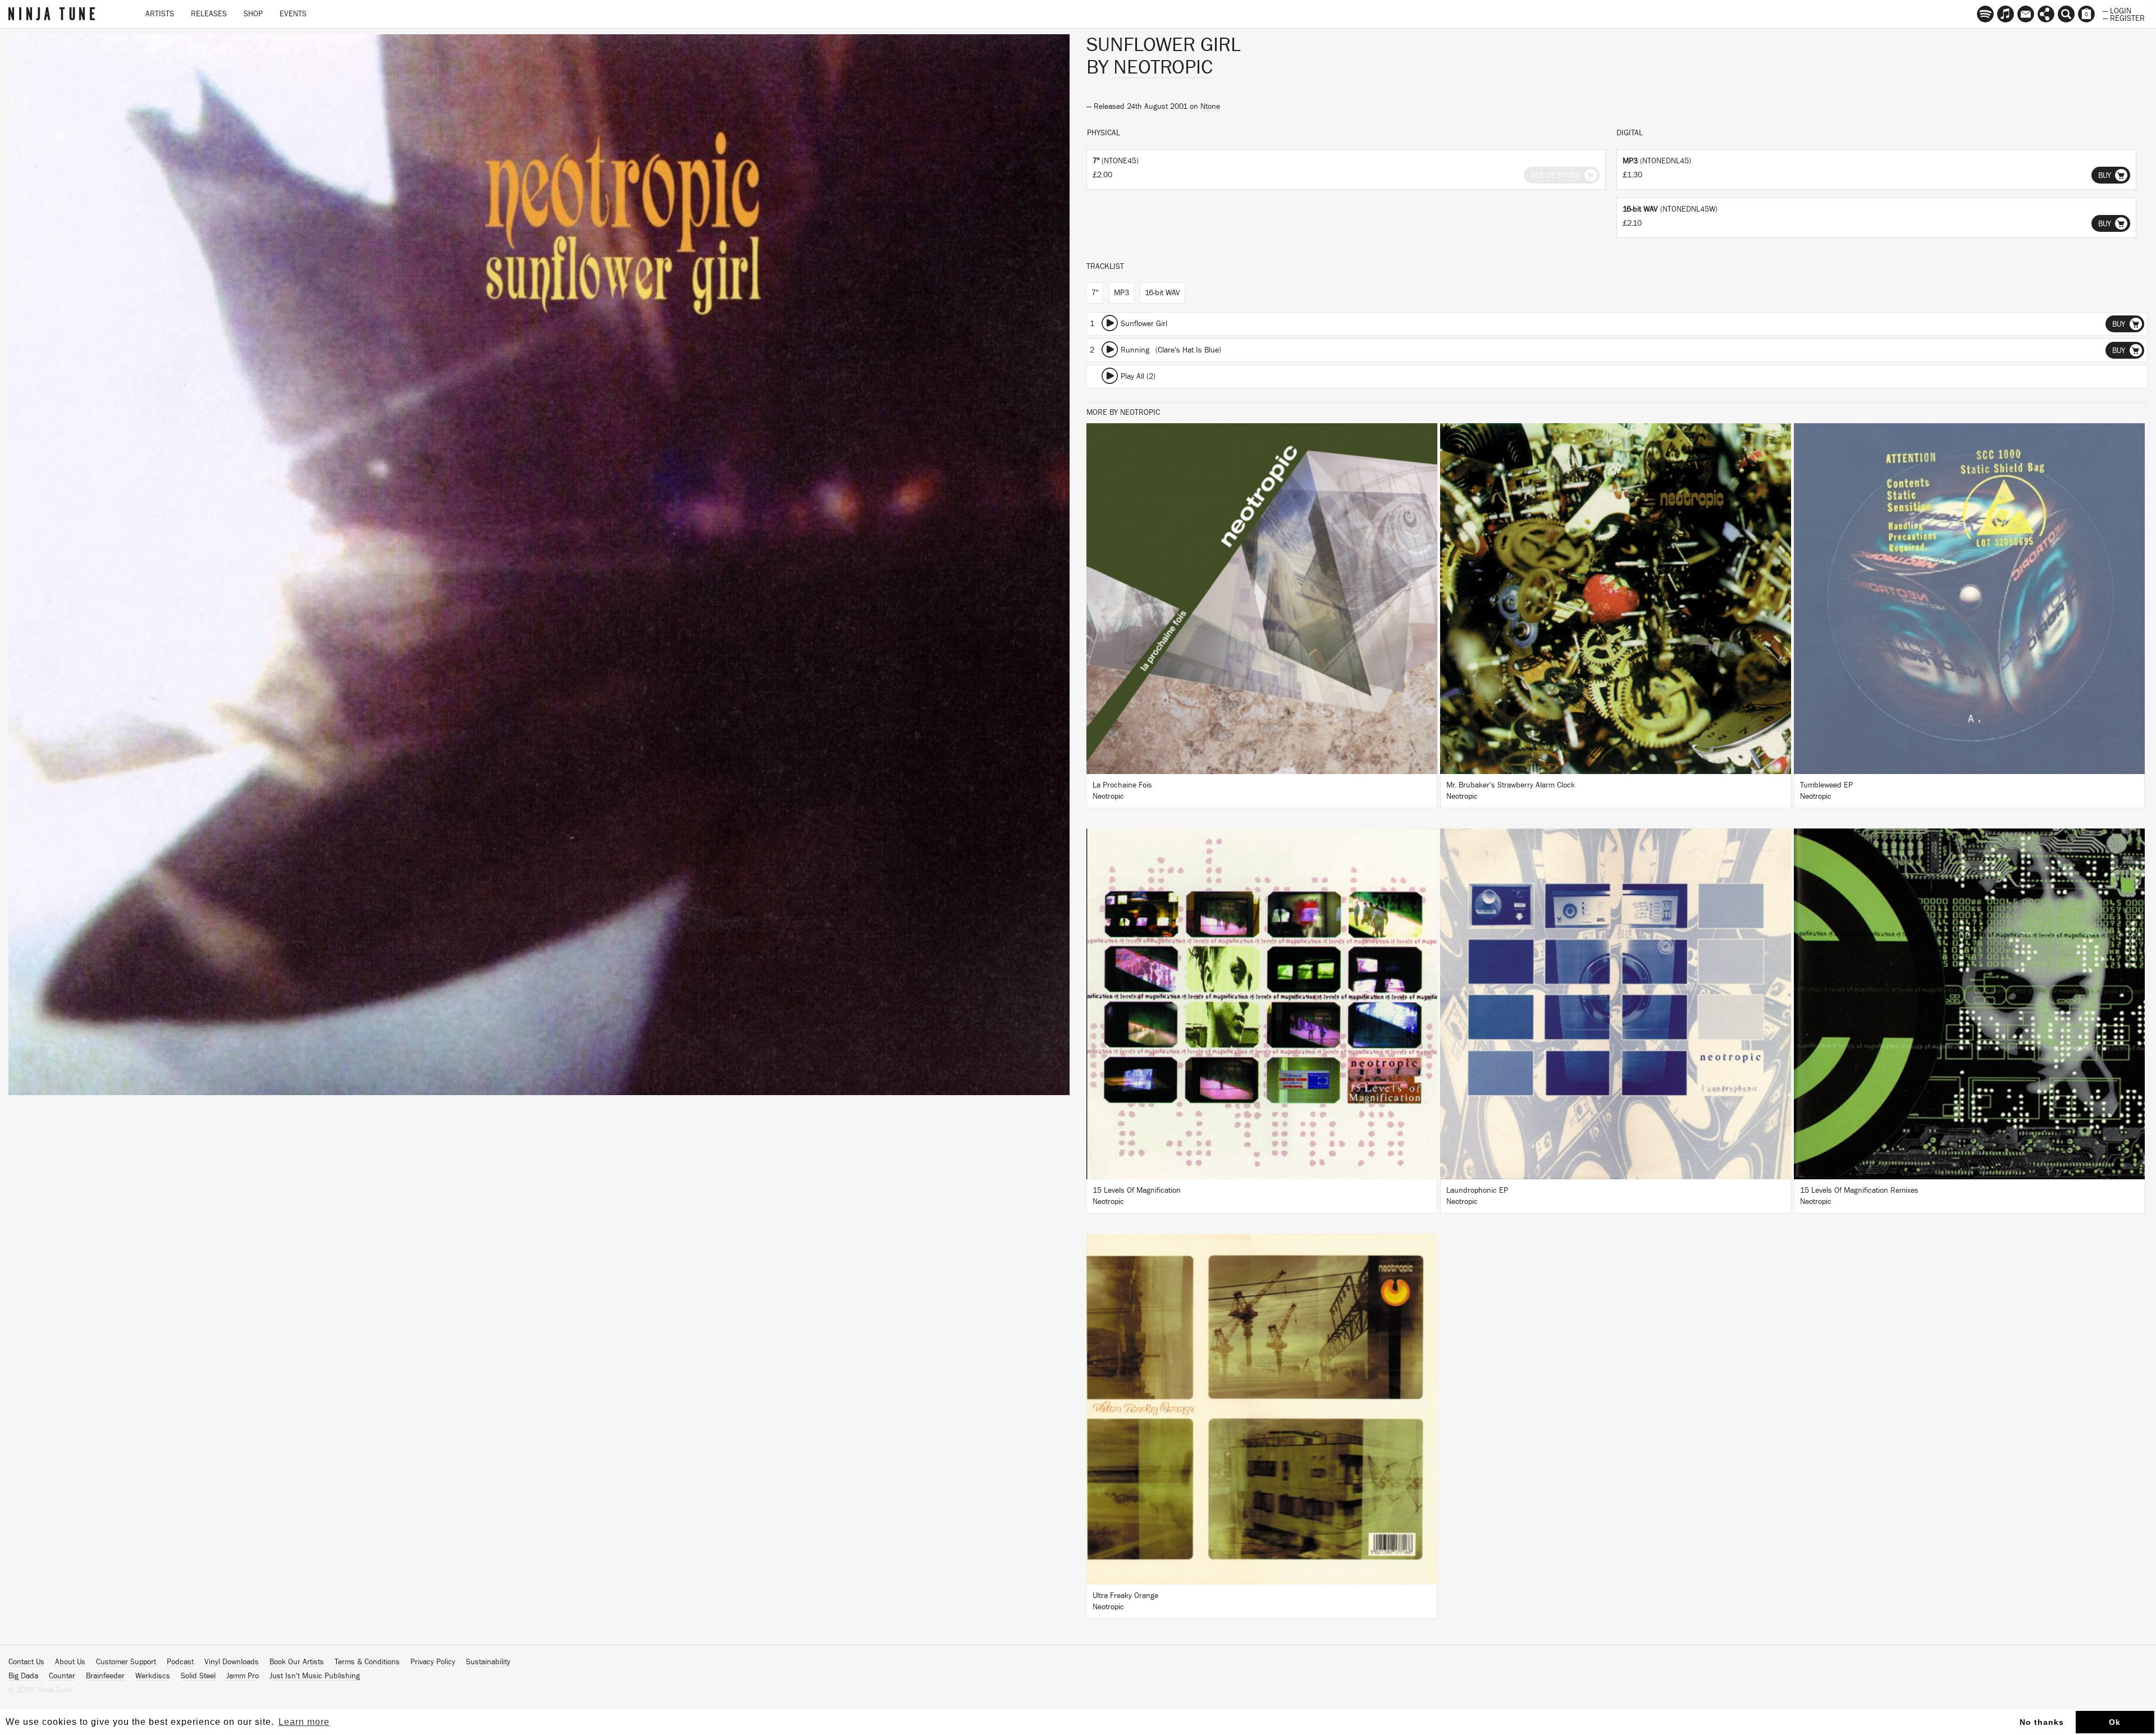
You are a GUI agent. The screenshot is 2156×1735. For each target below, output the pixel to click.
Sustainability (488, 1662)
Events (293, 14)
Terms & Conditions (367, 1662)
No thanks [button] (2042, 1722)
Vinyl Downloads (232, 1662)
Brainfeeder (105, 1676)
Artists (160, 14)
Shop (253, 14)
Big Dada (23, 1676)
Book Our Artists (297, 1662)
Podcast (180, 1662)
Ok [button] (2115, 1722)
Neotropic (1163, 67)
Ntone (1210, 107)
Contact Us (26, 1662)
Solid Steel (198, 1676)
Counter (62, 1676)
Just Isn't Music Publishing (315, 1676)
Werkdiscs (153, 1676)
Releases (209, 14)
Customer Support (126, 1662)
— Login (2117, 10)
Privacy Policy (433, 1662)
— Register (2124, 17)
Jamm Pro (243, 1676)
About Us (70, 1662)
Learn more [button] (304, 1722)
